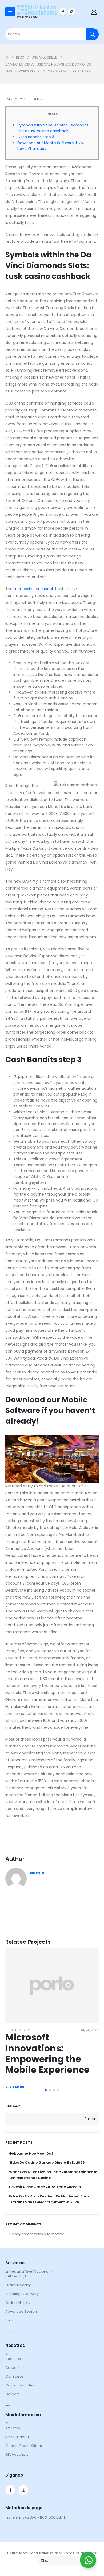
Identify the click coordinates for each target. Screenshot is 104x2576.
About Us (13, 2359)
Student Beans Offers (24, 2446)
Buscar (13, 2106)
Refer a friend (17, 2437)
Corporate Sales (20, 2385)
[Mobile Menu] (10, 12)
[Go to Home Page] (7, 57)
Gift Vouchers (17, 2454)
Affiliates (13, 2428)
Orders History (18, 2303)
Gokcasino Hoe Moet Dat (31, 2153)
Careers (13, 2368)
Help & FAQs (16, 2276)
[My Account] (94, 12)
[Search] (92, 34)
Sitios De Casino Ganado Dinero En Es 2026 (47, 2163)
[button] (46, 2090)
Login (10, 2320)
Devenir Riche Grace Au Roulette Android (45, 2187)
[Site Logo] (37, 12)
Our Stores (15, 2376)
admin (38, 99)
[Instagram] (72, 12)
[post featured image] (52, 1986)
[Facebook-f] (10, 2490)
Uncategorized (17, 2030)
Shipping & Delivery (22, 2294)
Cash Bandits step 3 (36, 137)
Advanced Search (21, 2311)
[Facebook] (63, 12)
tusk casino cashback (34, 589)
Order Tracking (18, 2285)
